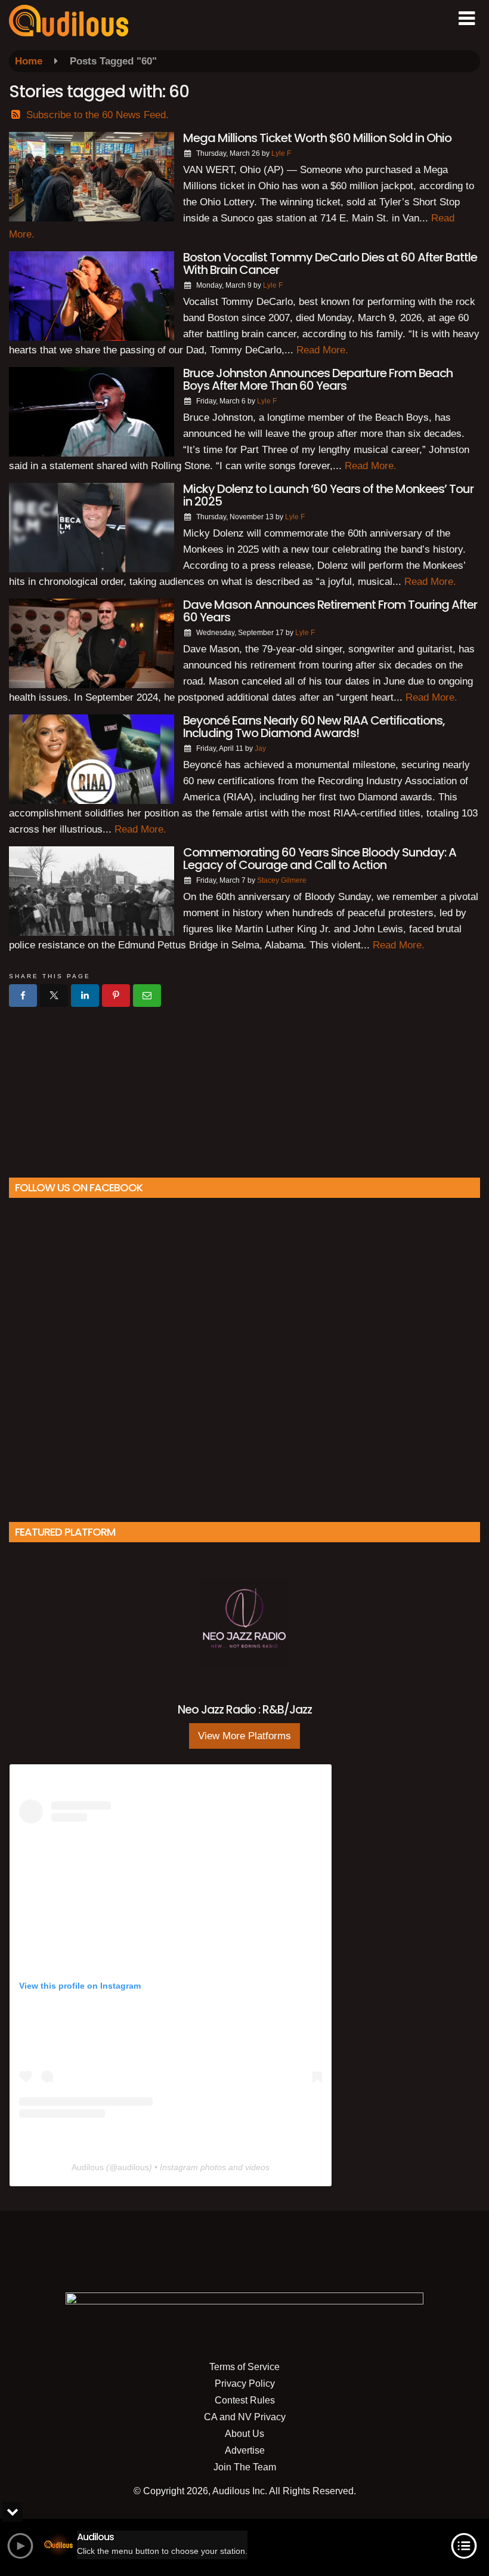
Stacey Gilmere (282, 880)
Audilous (88, 2167)
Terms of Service (244, 2367)
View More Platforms (244, 1736)
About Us (244, 2434)
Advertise (245, 2450)
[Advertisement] (244, 1087)
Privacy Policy (245, 2384)
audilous (133, 2167)
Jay (260, 748)
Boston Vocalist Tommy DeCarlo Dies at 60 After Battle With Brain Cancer (330, 264)
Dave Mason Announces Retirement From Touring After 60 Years (330, 611)
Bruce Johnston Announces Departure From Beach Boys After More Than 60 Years (318, 379)
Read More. (322, 350)
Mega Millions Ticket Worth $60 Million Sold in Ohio (317, 138)
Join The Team (245, 2467)
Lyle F (281, 153)
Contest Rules (245, 2400)
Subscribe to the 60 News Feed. (98, 115)
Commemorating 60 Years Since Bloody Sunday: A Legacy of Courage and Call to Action (320, 859)
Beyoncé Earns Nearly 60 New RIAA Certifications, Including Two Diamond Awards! (314, 727)
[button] (467, 19)
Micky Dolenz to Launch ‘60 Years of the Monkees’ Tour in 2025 (328, 495)
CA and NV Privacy (245, 2417)
